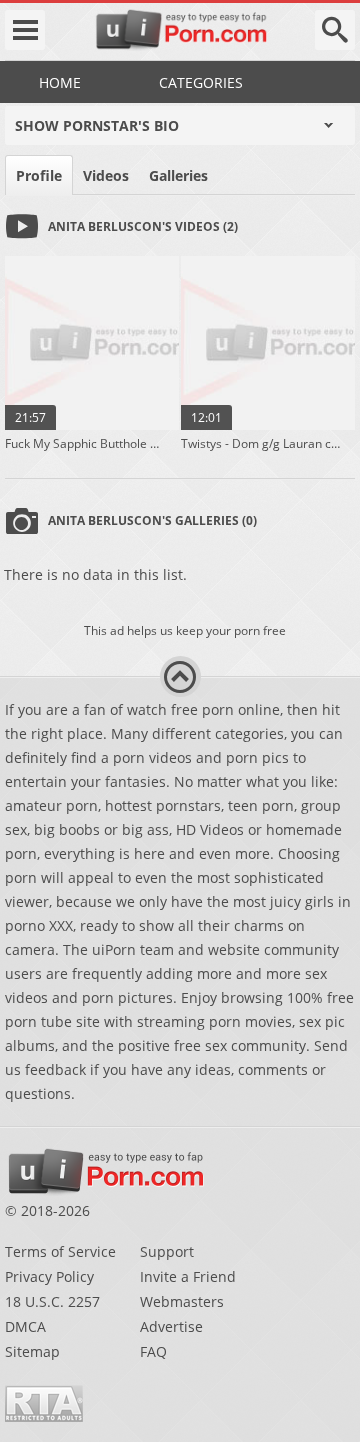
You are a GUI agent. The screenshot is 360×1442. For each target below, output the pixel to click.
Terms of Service (60, 1251)
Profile (39, 175)
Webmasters (182, 1301)
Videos (106, 175)
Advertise (171, 1326)
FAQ (153, 1351)
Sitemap (32, 1351)
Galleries (178, 175)
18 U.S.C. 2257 (52, 1301)
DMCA (25, 1326)
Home (60, 82)
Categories (201, 82)
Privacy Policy (49, 1276)
